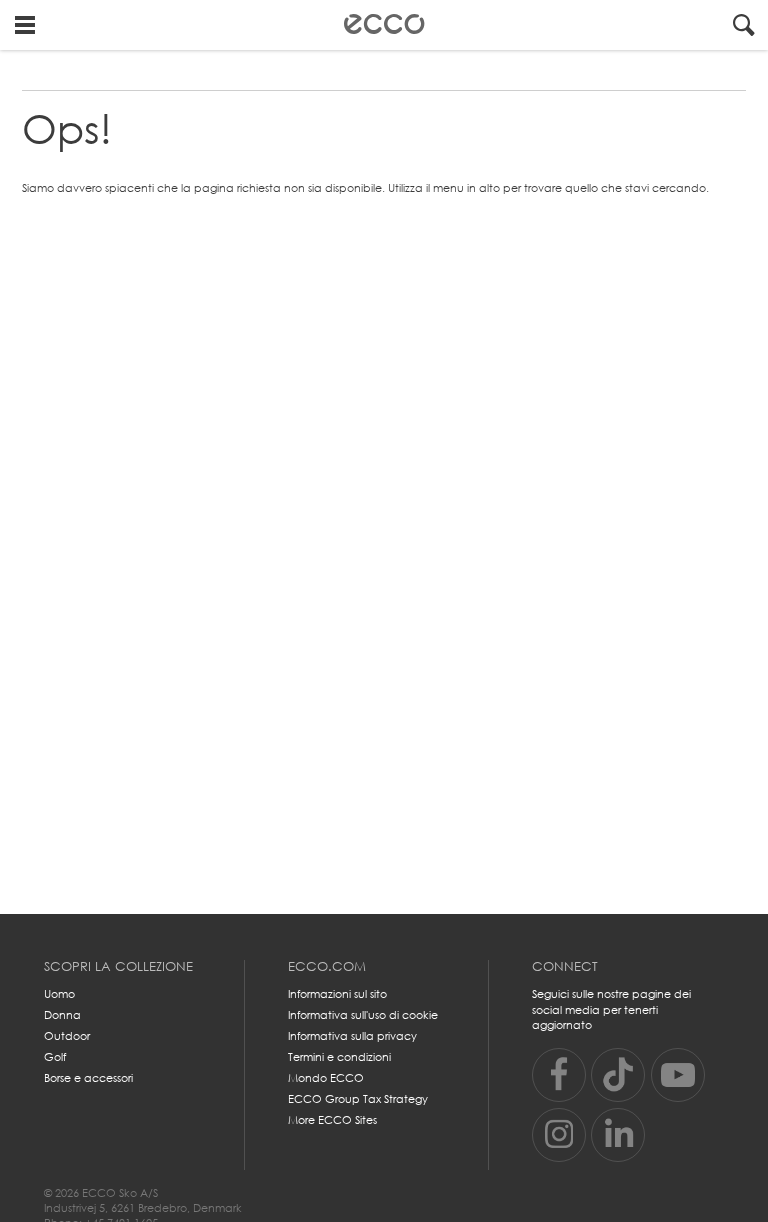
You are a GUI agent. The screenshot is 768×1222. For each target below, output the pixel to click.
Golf (55, 1057)
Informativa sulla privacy (352, 1036)
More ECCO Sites (332, 1120)
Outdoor (67, 1036)
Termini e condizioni (339, 1057)
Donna (62, 1015)
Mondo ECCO (326, 1078)
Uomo (59, 994)
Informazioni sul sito (337, 994)
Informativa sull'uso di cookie (363, 1015)
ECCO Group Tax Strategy (358, 1099)
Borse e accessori (88, 1078)
